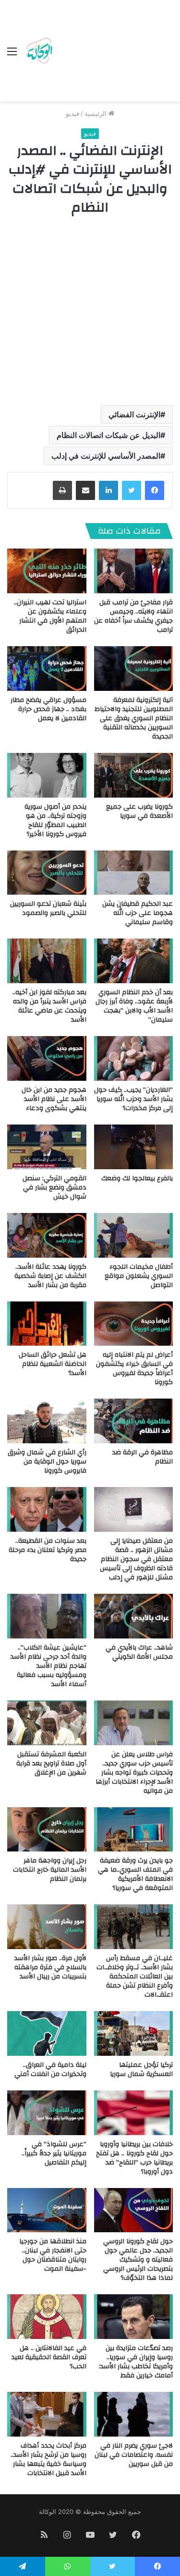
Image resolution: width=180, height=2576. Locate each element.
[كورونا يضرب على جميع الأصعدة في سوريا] (134, 775)
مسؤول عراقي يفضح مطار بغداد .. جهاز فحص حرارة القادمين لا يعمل (48, 709)
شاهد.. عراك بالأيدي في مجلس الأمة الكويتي (139, 1652)
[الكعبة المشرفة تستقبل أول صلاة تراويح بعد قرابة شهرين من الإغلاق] (47, 1723)
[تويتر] (132, 490)
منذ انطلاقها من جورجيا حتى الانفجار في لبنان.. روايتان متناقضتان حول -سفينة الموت (53, 2255)
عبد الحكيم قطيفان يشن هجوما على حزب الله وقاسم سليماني (138, 913)
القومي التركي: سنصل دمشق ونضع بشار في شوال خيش (54, 1188)
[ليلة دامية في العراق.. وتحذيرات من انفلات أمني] (47, 2033)
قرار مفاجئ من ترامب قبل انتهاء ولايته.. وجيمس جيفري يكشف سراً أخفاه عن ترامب (133, 616)
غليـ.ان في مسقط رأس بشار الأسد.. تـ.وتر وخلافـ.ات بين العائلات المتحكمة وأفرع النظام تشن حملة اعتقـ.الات (135, 1976)
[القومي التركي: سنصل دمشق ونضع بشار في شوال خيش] (47, 1147)
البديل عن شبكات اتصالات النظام (108, 435)
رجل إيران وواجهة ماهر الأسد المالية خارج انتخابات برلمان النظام (50, 1870)
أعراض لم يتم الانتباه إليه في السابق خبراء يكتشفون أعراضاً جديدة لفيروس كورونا (134, 1369)
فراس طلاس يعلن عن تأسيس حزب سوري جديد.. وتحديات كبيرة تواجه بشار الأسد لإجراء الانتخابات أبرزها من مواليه (134, 1773)
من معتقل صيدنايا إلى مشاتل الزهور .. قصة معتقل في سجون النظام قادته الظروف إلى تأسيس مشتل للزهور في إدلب (136, 1559)
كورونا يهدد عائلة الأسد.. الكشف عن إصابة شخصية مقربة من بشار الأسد (50, 1276)
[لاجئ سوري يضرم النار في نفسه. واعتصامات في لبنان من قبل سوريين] (134, 2414)
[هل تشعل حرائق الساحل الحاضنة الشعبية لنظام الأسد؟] (47, 1324)
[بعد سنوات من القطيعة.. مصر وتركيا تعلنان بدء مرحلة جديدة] (47, 1509)
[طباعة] (62, 490)
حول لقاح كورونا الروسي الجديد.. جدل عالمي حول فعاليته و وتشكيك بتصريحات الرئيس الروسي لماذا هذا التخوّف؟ (138, 2260)
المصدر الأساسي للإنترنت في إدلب (106, 456)
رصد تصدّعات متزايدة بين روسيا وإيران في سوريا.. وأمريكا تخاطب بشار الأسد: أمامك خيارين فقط (136, 2362)
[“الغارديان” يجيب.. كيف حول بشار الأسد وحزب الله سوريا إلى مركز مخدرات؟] (134, 1058)
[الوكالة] (39, 51)
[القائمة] (12, 55)
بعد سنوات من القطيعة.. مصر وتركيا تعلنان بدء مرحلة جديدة (48, 1550)
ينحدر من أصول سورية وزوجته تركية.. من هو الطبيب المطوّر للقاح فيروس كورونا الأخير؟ (55, 820)
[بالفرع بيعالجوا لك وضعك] (134, 1147)
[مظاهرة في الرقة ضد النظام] (134, 1421)
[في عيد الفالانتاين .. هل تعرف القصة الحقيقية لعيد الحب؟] (47, 2317)
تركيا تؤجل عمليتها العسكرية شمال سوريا (141, 2070)
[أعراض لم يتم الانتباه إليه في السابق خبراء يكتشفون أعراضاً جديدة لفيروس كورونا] (134, 1324)
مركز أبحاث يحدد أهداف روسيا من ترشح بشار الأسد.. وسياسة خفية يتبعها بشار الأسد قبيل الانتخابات (48, 2459)
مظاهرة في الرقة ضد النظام (143, 1457)
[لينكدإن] (108, 490)
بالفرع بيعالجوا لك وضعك (137, 1178)
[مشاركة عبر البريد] (85, 490)
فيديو (72, 113)
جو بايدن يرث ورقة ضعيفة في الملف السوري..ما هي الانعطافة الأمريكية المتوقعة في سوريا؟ (135, 1874)
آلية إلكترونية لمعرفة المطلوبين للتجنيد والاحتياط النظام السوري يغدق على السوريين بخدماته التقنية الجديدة (134, 718)
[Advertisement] (114, 53)
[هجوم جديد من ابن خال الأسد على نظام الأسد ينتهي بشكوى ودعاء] (47, 1058)
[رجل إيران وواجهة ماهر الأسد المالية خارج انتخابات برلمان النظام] (47, 1830)
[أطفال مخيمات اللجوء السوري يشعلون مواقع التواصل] (134, 1235)
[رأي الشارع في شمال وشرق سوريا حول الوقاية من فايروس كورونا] (47, 1421)
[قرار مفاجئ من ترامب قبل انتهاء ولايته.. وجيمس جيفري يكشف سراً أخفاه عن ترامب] (134, 571)
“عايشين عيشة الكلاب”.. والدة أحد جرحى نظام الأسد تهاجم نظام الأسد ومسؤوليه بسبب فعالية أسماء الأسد (48, 1666)
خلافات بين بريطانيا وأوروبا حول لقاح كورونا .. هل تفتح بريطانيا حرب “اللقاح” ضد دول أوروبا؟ (134, 2158)
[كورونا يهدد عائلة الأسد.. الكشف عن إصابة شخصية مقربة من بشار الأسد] (47, 1235)
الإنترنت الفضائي (134, 414)
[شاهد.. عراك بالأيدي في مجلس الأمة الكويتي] (134, 1616)
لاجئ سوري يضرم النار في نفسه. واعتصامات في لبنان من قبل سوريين (134, 2455)
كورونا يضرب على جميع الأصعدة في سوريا (139, 811)
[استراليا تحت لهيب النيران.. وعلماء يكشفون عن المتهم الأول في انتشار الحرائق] (47, 571)
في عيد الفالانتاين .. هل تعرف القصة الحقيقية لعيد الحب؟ (49, 2357)
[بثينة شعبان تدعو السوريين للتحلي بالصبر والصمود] (47, 873)
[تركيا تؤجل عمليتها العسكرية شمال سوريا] (134, 2033)
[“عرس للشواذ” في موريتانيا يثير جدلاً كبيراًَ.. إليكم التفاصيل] (47, 2113)
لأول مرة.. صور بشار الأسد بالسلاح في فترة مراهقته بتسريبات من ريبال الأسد (50, 1967)
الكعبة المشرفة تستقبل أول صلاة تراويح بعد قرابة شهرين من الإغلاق (51, 1763)
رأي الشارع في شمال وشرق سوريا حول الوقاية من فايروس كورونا (47, 1462)
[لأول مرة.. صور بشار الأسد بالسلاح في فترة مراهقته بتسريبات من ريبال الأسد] (47, 1927)
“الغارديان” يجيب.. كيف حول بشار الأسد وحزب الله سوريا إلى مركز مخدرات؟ (133, 1099)
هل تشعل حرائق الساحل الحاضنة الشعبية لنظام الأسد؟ (53, 1364)
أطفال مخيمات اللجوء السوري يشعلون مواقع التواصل (139, 1276)
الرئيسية (96, 113)
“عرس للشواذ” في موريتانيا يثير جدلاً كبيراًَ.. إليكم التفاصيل (54, 2153)
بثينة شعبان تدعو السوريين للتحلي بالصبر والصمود (48, 908)
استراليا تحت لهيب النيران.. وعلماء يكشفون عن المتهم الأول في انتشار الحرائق (50, 616)
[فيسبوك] (155, 490)
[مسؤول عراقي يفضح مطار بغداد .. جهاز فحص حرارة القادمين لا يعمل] (47, 669)
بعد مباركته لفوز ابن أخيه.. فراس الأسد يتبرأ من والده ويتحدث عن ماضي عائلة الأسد (49, 1006)
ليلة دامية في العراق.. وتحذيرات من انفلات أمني (50, 2070)
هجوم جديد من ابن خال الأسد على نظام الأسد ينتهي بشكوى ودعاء (54, 1099)
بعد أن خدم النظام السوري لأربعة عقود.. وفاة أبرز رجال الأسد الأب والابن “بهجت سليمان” (134, 1006)
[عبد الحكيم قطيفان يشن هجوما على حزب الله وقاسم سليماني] (134, 873)
